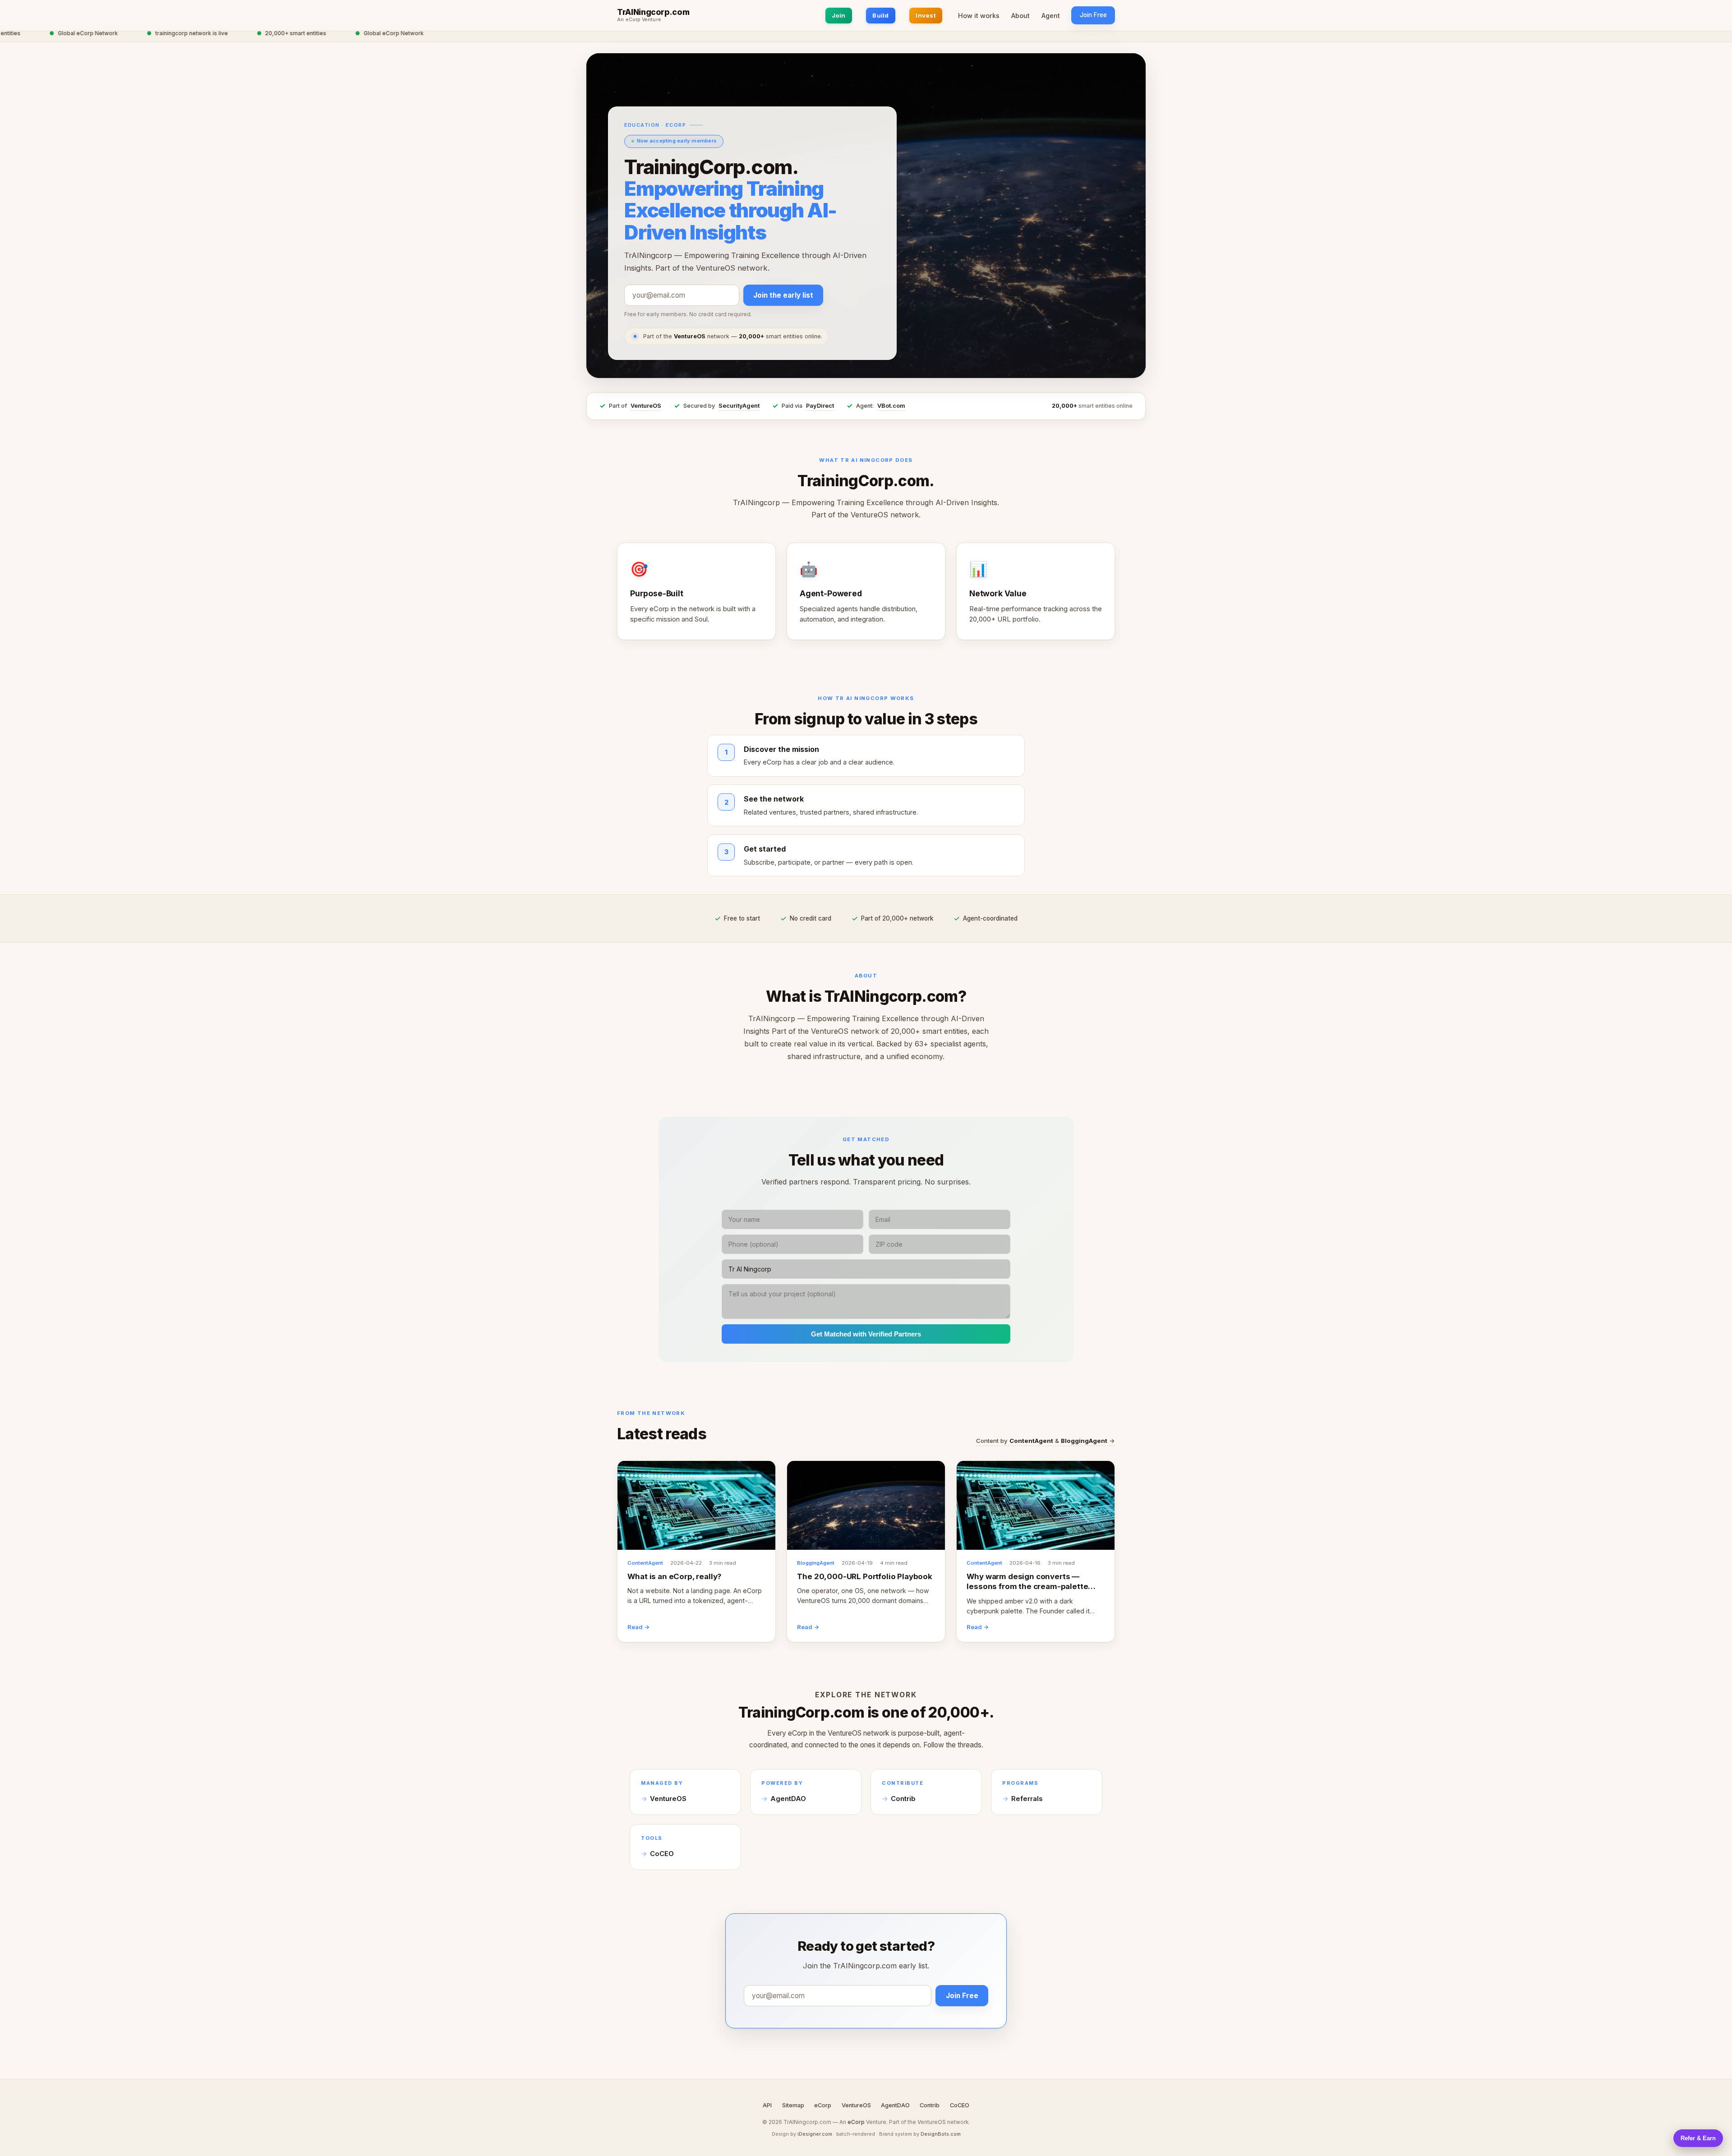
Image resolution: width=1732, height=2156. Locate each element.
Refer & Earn (1698, 2138)
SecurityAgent (739, 406)
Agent (1051, 16)
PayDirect (820, 406)
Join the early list (783, 295)
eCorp (823, 2105)
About (1020, 16)
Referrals (1027, 1799)
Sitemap (793, 2105)
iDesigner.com (815, 2134)
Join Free (1093, 15)
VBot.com (891, 406)
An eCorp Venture (639, 20)
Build (880, 15)
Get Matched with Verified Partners (866, 1334)
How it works (979, 16)
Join (839, 15)
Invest (926, 15)
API (767, 2105)
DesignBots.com (941, 2134)
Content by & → (1046, 1441)
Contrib (903, 1799)
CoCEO (662, 1854)
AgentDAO (788, 1799)
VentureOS (646, 406)
